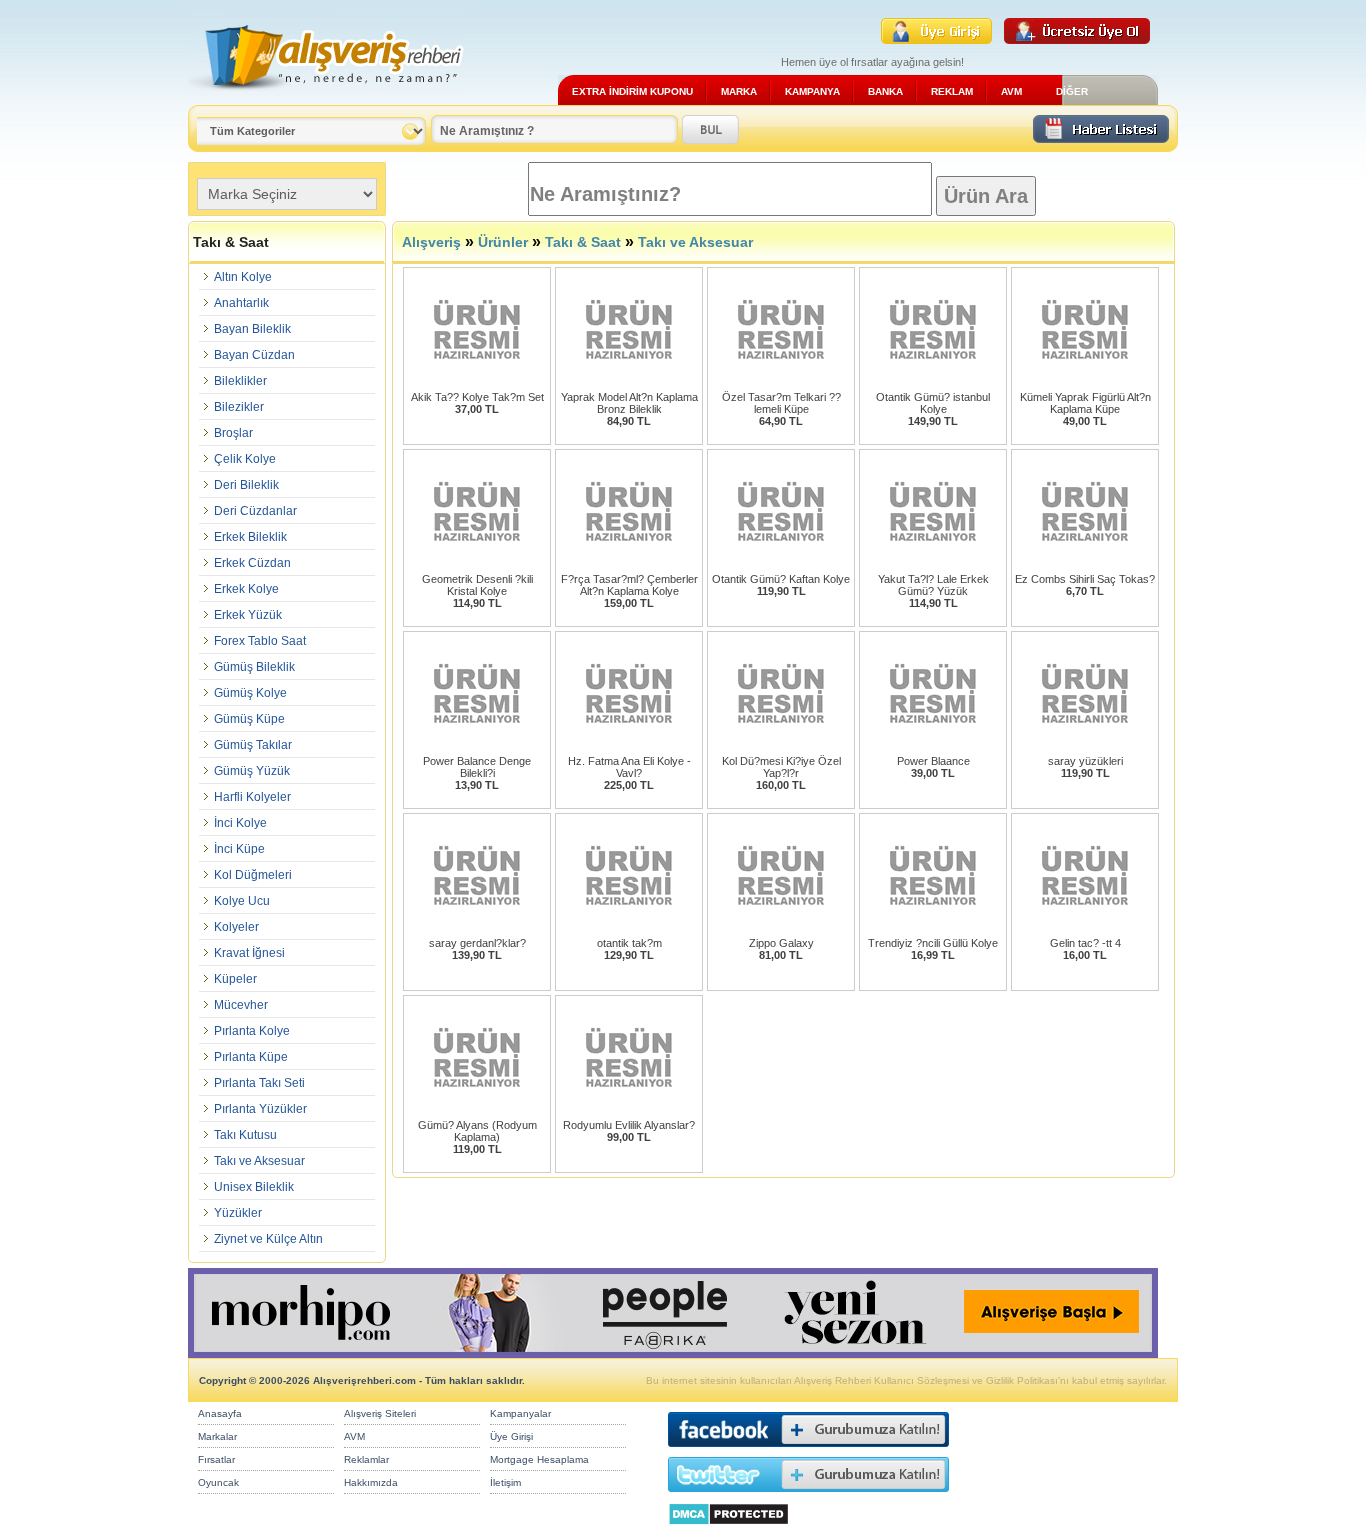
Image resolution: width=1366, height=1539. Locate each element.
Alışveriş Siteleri (380, 1413)
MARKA (739, 91)
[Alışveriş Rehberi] (326, 97)
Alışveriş (431, 242)
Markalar (217, 1436)
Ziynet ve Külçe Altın (268, 1239)
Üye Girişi (511, 1436)
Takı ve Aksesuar (259, 1161)
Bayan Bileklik (252, 329)
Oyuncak (218, 1482)
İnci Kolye (240, 823)
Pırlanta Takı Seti (259, 1083)
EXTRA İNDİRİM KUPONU (632, 91)
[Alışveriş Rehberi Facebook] (808, 1451)
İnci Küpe (239, 849)
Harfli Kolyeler (252, 797)
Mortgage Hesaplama (539, 1459)
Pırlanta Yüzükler (260, 1109)
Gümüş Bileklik (254, 667)
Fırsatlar (216, 1459)
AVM (1011, 91)
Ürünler (503, 242)
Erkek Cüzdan (252, 563)
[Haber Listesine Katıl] (1101, 137)
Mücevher (241, 1005)
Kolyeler (236, 927)
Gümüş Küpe (249, 719)
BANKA (885, 91)
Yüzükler (238, 1213)
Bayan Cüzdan (254, 355)
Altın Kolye (243, 277)
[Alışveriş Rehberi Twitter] (808, 1496)
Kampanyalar (520, 1413)
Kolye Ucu (242, 901)
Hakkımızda (371, 1482)
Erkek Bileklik (250, 537)
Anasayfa (220, 1413)
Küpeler (235, 979)
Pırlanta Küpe (251, 1057)
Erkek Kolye (246, 589)
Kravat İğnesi (249, 953)
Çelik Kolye (245, 459)
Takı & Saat (583, 242)
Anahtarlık (241, 303)
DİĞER (1072, 91)
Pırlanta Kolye (252, 1031)
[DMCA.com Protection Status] (728, 1530)
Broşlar (233, 433)
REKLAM (952, 91)
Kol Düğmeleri (253, 875)
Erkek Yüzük (248, 615)
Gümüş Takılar (253, 745)
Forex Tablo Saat (260, 641)
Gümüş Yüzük (252, 771)
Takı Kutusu (245, 1135)
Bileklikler (240, 381)
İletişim (505, 1482)
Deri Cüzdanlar (255, 511)
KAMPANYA (812, 91)
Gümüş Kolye (250, 693)
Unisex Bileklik (254, 1187)
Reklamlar (366, 1459)
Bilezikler (239, 407)
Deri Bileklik (246, 485)
